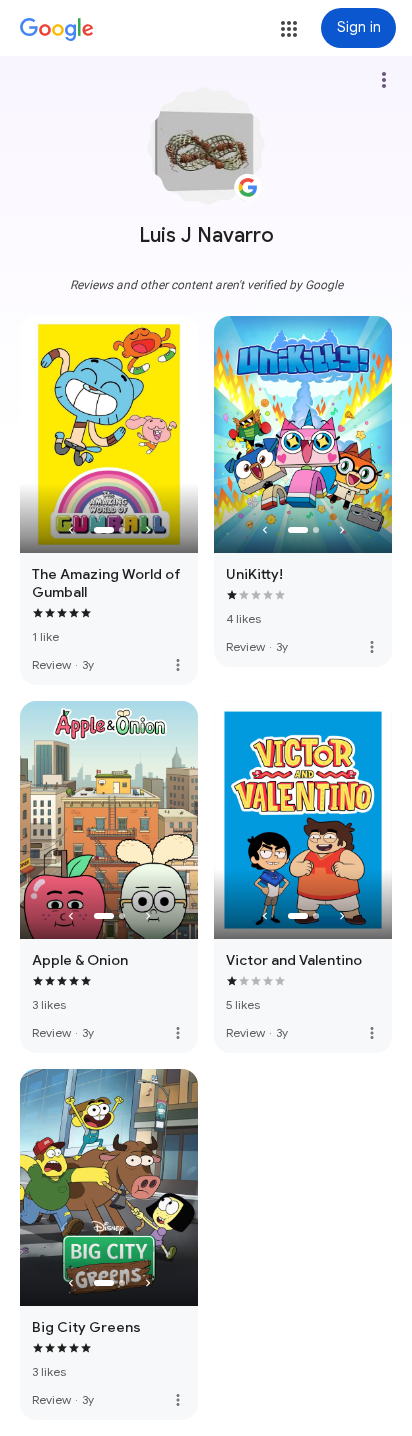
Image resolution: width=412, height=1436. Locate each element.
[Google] (57, 30)
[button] (289, 29)
